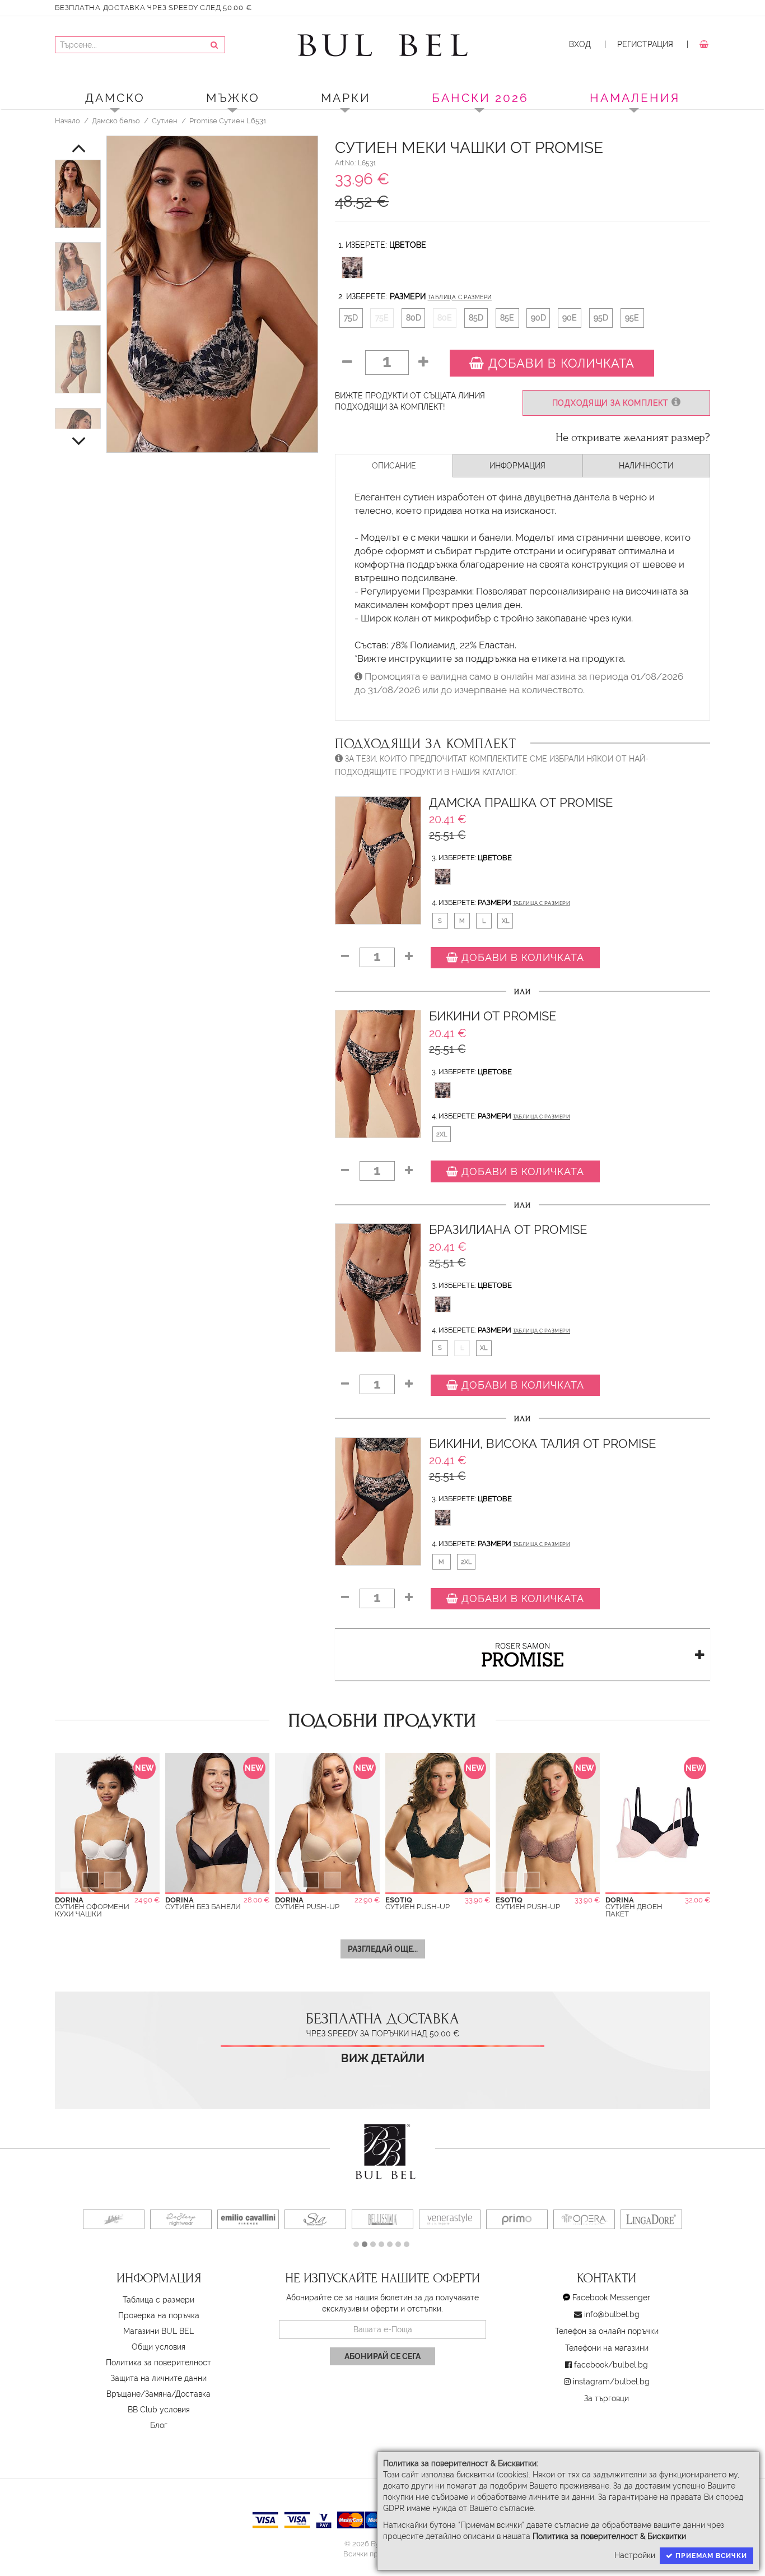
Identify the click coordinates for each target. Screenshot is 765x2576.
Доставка (193, 2394)
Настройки (635, 2555)
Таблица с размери (460, 297)
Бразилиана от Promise (508, 1230)
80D (414, 318)
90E (570, 318)
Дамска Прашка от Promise (521, 803)
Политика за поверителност (158, 2363)
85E (507, 318)
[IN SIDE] (526, 2219)
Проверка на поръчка (159, 2315)
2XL (442, 1134)
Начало (67, 120)
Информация (517, 466)
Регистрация (645, 44)
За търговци (607, 2398)
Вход (580, 44)
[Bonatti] (660, 2219)
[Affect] (324, 2219)
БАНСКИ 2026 (480, 98)
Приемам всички (710, 2556)
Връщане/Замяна (139, 2394)
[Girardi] (391, 2219)
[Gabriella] (459, 2219)
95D (601, 318)
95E (632, 318)
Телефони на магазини (607, 2348)
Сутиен (165, 120)
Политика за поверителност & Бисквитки (609, 2536)
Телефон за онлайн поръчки (607, 2331)
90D (538, 318)
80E (445, 318)
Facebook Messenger (611, 2297)
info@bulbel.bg (612, 2314)
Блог (159, 2425)
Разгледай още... (383, 1949)
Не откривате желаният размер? (633, 438)
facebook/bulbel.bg (611, 2365)
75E (382, 318)
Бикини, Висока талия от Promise (542, 1444)
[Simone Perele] (593, 2219)
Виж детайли (383, 2059)
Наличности (646, 466)
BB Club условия (159, 2410)
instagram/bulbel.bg (611, 2382)
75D (351, 318)
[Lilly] (190, 2219)
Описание (394, 466)
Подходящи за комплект (612, 403)
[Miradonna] (257, 2219)
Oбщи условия (158, 2347)
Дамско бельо (116, 120)
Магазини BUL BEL (158, 2331)
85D (476, 318)
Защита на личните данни (159, 2378)
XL (505, 921)
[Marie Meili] (123, 2219)
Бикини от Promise (493, 1016)
